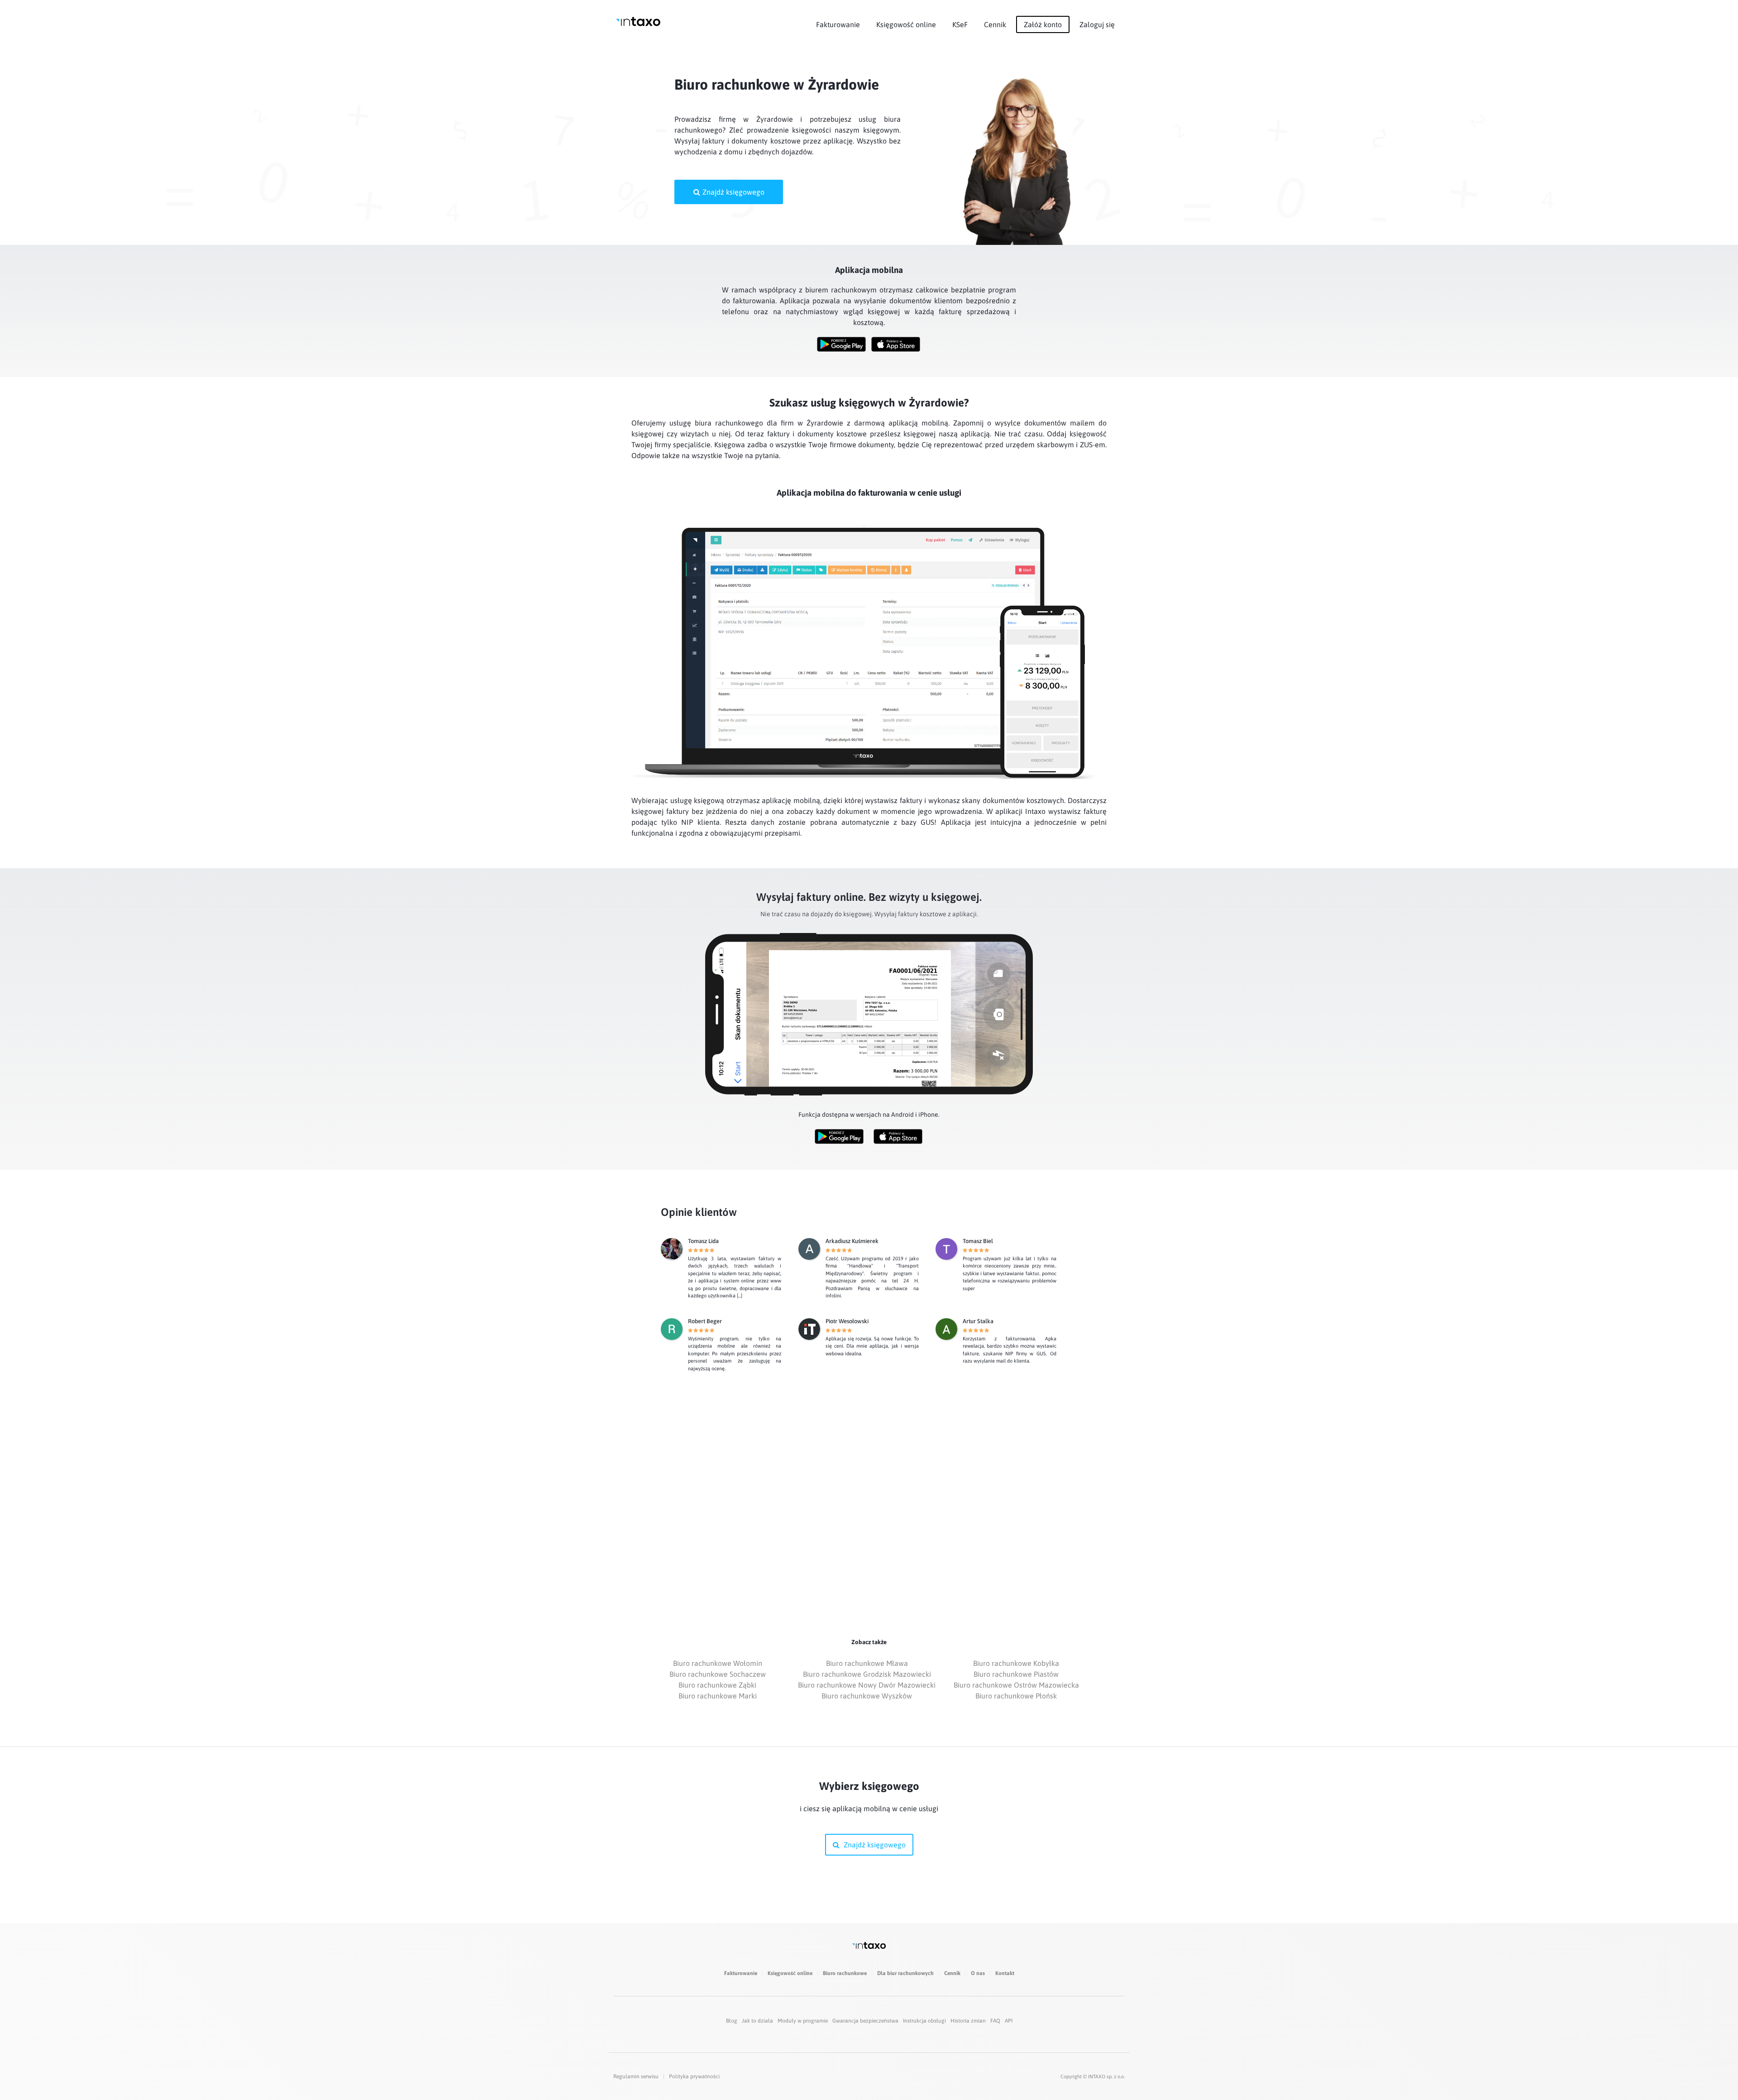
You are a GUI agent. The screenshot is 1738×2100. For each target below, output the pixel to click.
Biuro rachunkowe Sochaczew (718, 1674)
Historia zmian (968, 2021)
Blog (732, 2021)
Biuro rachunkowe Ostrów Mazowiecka (1016, 1685)
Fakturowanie (838, 24)
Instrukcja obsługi (924, 2021)
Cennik (995, 24)
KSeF (960, 24)
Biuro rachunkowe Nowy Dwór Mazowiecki (867, 1685)
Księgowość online (906, 24)
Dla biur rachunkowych (905, 1973)
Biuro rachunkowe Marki (718, 1696)
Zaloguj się (1097, 24)
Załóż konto (1043, 24)
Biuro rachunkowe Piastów (1016, 1674)
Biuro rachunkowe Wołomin (718, 1663)
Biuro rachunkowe (845, 1973)
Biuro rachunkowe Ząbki (717, 1685)
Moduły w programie (803, 2021)
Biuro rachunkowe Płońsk (1016, 1696)
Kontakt (1005, 1973)
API (1009, 2021)
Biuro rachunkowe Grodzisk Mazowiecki (867, 1674)
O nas (978, 1973)
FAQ (995, 2021)
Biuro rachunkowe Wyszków (867, 1696)
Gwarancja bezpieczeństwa (865, 2021)
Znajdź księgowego (733, 192)
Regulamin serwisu (636, 2076)
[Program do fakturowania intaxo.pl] (638, 22)
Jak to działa (757, 2021)
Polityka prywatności (694, 2076)
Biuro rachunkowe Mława (867, 1663)
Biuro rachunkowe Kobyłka (1016, 1663)
